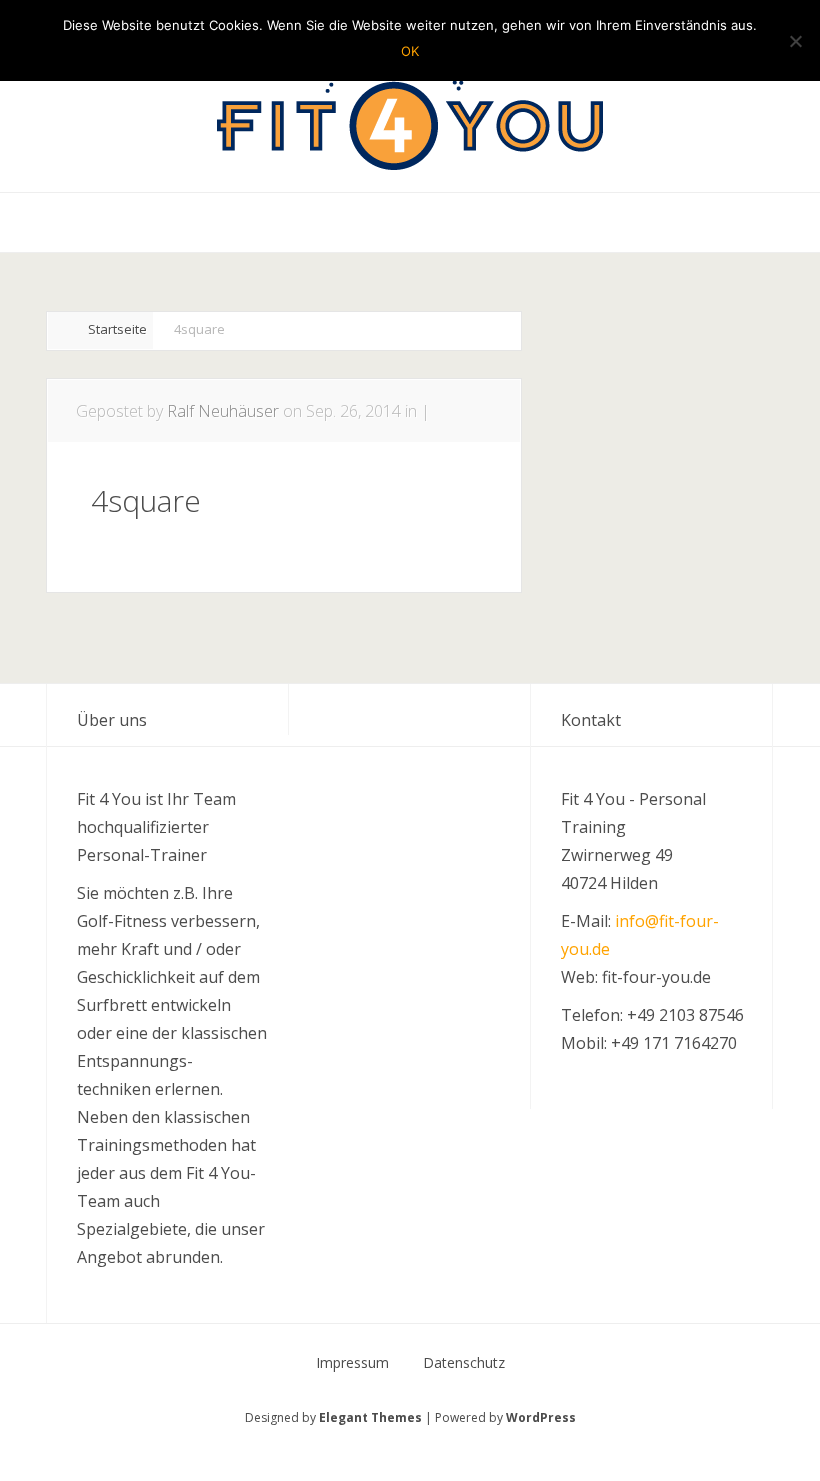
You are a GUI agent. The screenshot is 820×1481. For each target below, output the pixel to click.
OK (410, 51)
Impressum (352, 1363)
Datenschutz (464, 1363)
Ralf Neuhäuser (223, 411)
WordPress (541, 1417)
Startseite (117, 329)
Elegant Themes (370, 1417)
